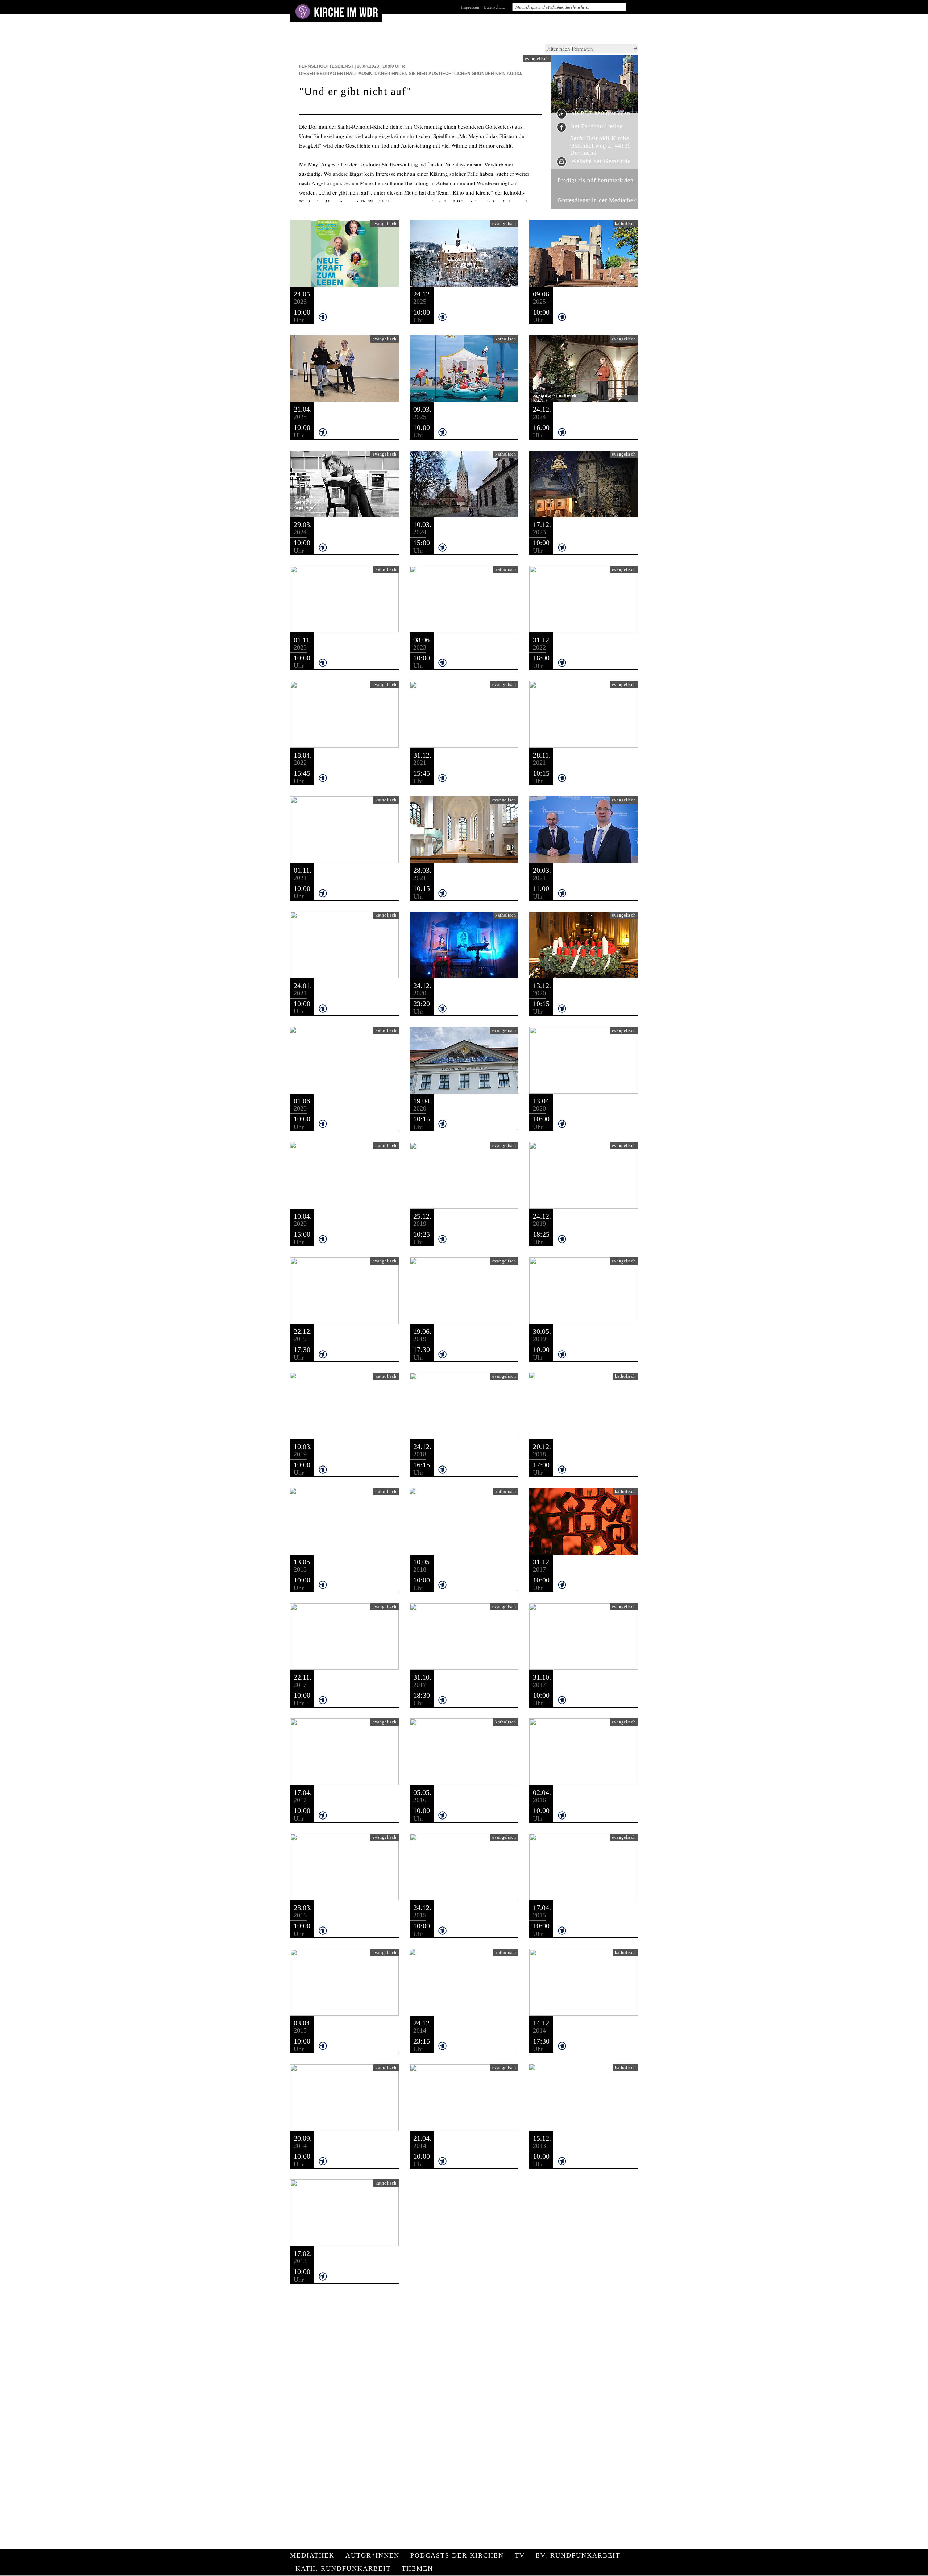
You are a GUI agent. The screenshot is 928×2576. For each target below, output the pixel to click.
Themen (417, 2568)
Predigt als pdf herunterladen (596, 180)
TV (520, 2555)
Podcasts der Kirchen (457, 2555)
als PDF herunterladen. (601, 114)
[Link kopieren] (346, 316)
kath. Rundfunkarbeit (343, 2568)
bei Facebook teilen (596, 126)
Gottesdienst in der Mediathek (597, 200)
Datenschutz (494, 7)
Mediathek (312, 2555)
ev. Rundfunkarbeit (578, 2555)
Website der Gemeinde (600, 161)
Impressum (471, 7)
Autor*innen (372, 2555)
